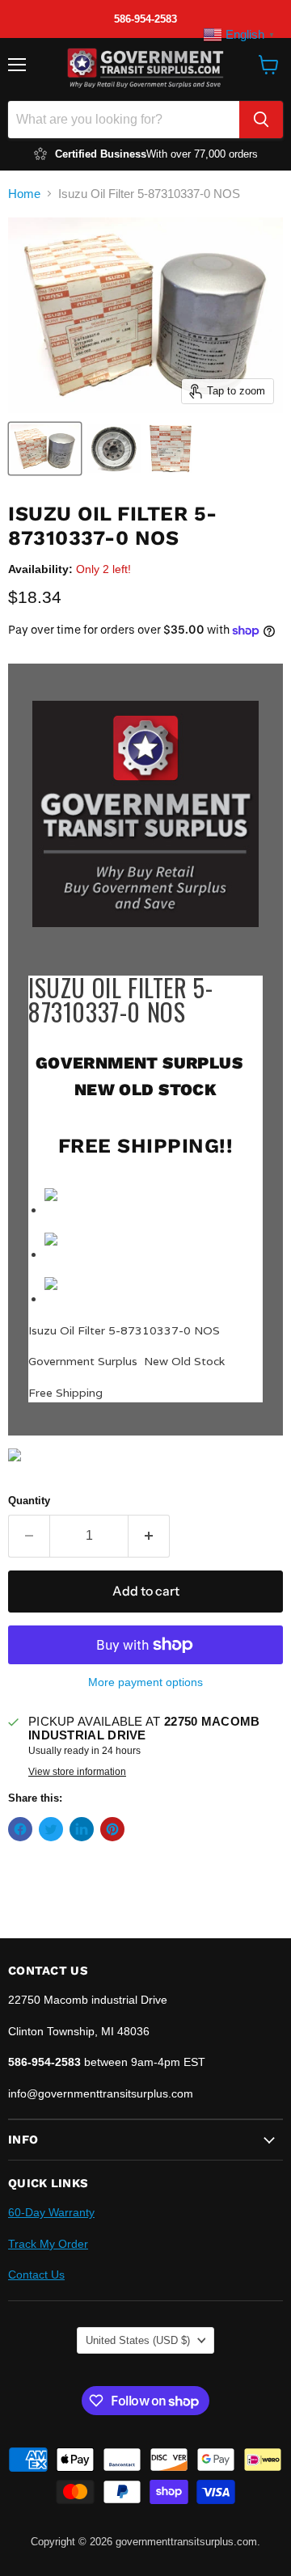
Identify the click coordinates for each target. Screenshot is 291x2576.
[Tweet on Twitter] (51, 1829)
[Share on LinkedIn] (82, 1829)
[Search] (261, 120)
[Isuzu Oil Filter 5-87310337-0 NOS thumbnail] (45, 449)
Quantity (29, 1501)
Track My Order (48, 2244)
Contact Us (36, 2275)
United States (138, 2340)
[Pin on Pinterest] (112, 1829)
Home (24, 194)
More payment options (145, 1682)
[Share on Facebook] (20, 1829)
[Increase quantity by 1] (149, 1536)
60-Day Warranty (51, 2212)
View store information (77, 1772)
